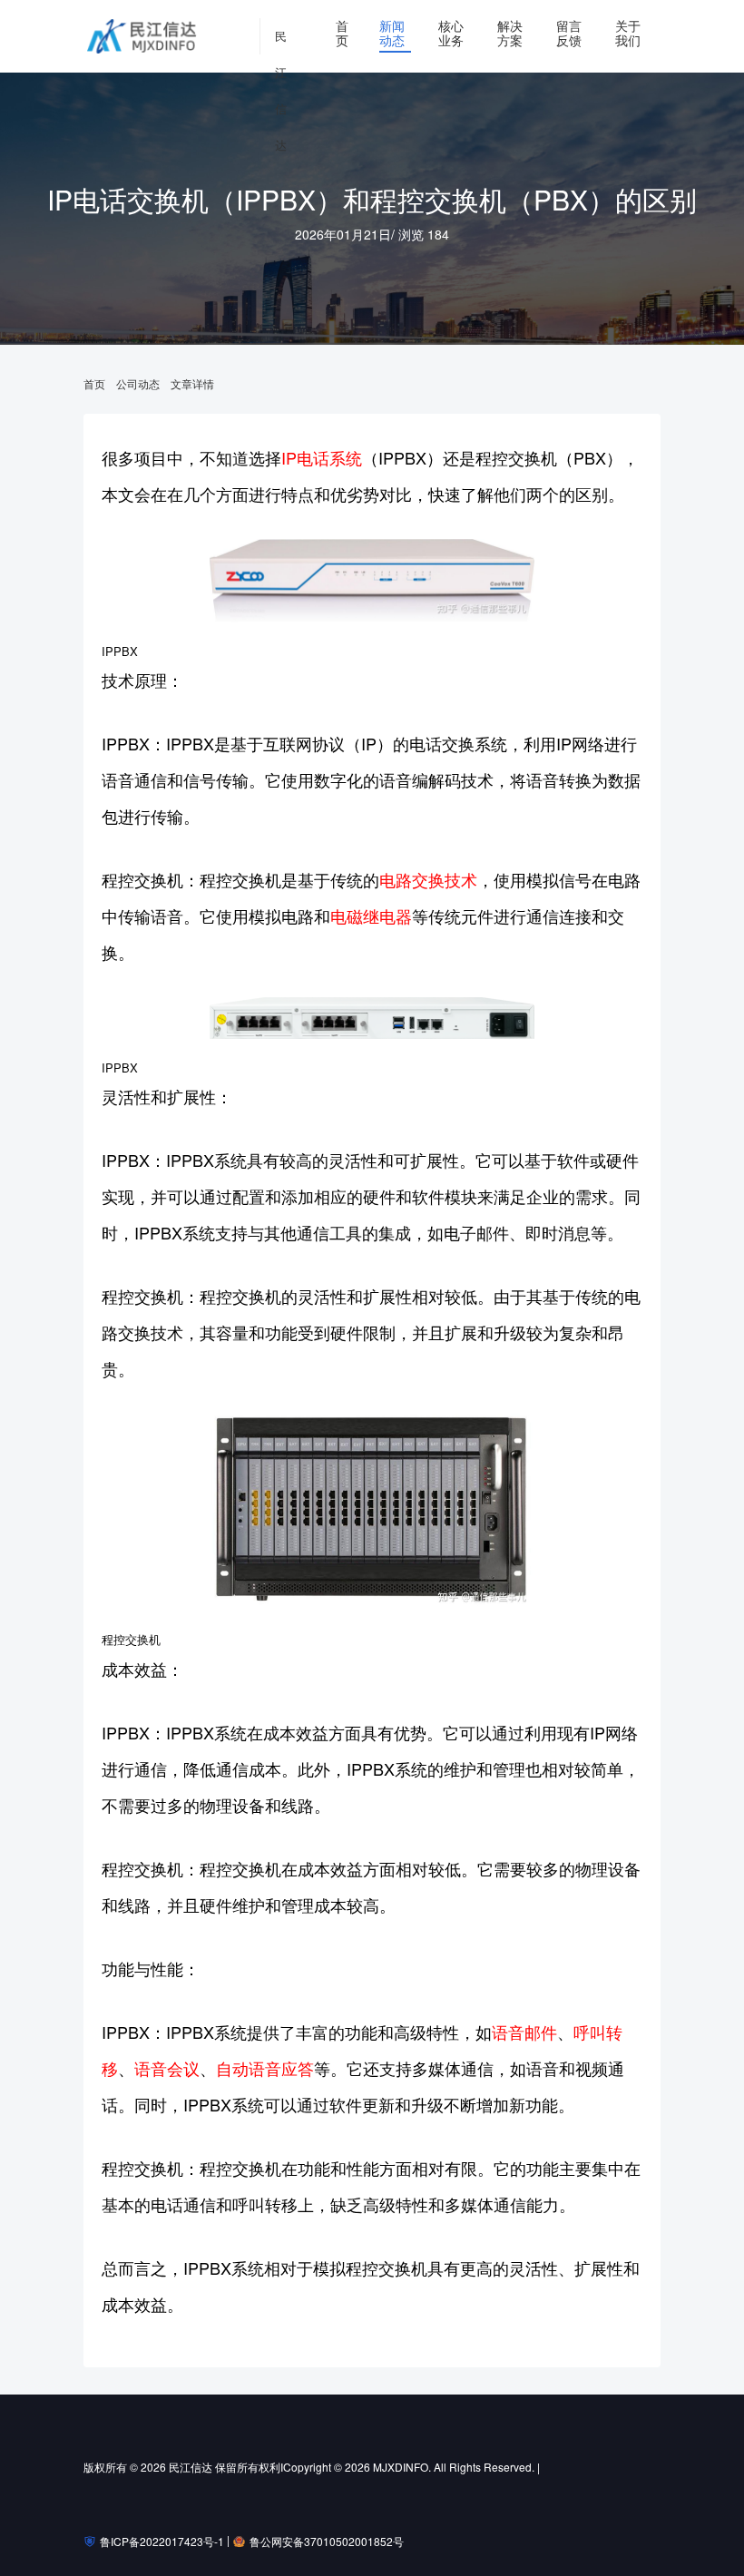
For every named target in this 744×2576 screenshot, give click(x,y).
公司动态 (138, 384)
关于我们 (628, 33)
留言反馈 (569, 33)
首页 (342, 33)
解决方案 (510, 33)
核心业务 (451, 33)
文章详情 (192, 384)
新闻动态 (392, 33)
